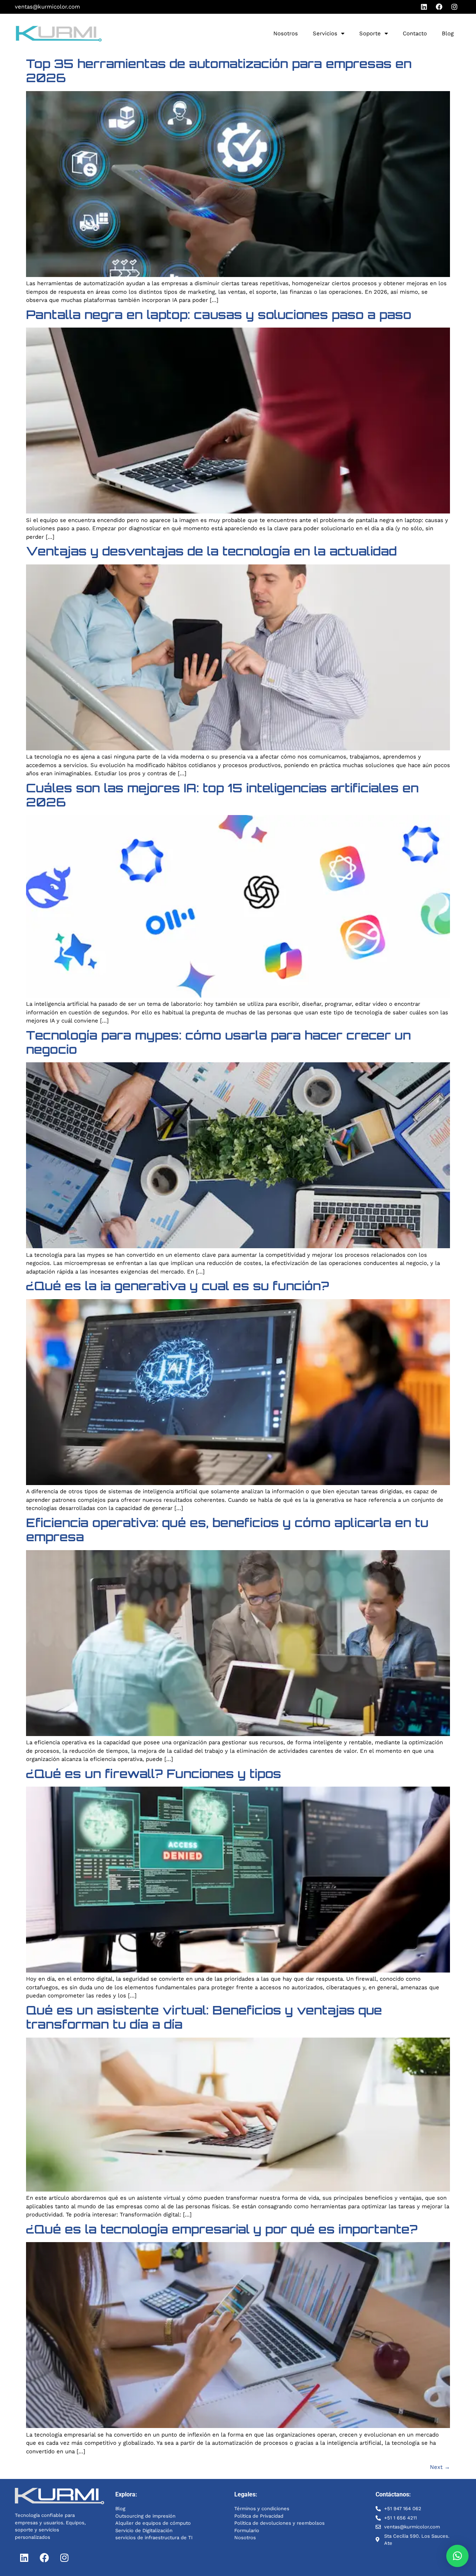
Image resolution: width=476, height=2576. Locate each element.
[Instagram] (454, 7)
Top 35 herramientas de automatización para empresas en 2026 (219, 71)
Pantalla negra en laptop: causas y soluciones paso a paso (219, 315)
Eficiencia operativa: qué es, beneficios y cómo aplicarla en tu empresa (227, 1530)
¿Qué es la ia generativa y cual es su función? (178, 1286)
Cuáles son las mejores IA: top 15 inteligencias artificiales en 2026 (222, 795)
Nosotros (286, 33)
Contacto (415, 33)
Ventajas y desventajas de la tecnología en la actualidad (211, 551)
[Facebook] (439, 7)
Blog (448, 33)
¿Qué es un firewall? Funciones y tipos (154, 1774)
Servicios (325, 33)
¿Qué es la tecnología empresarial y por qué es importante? (222, 2229)
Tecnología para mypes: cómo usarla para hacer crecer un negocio (218, 1042)
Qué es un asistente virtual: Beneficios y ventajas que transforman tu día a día (204, 2017)
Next (440, 2467)
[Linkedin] (424, 7)
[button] (457, 2556)
